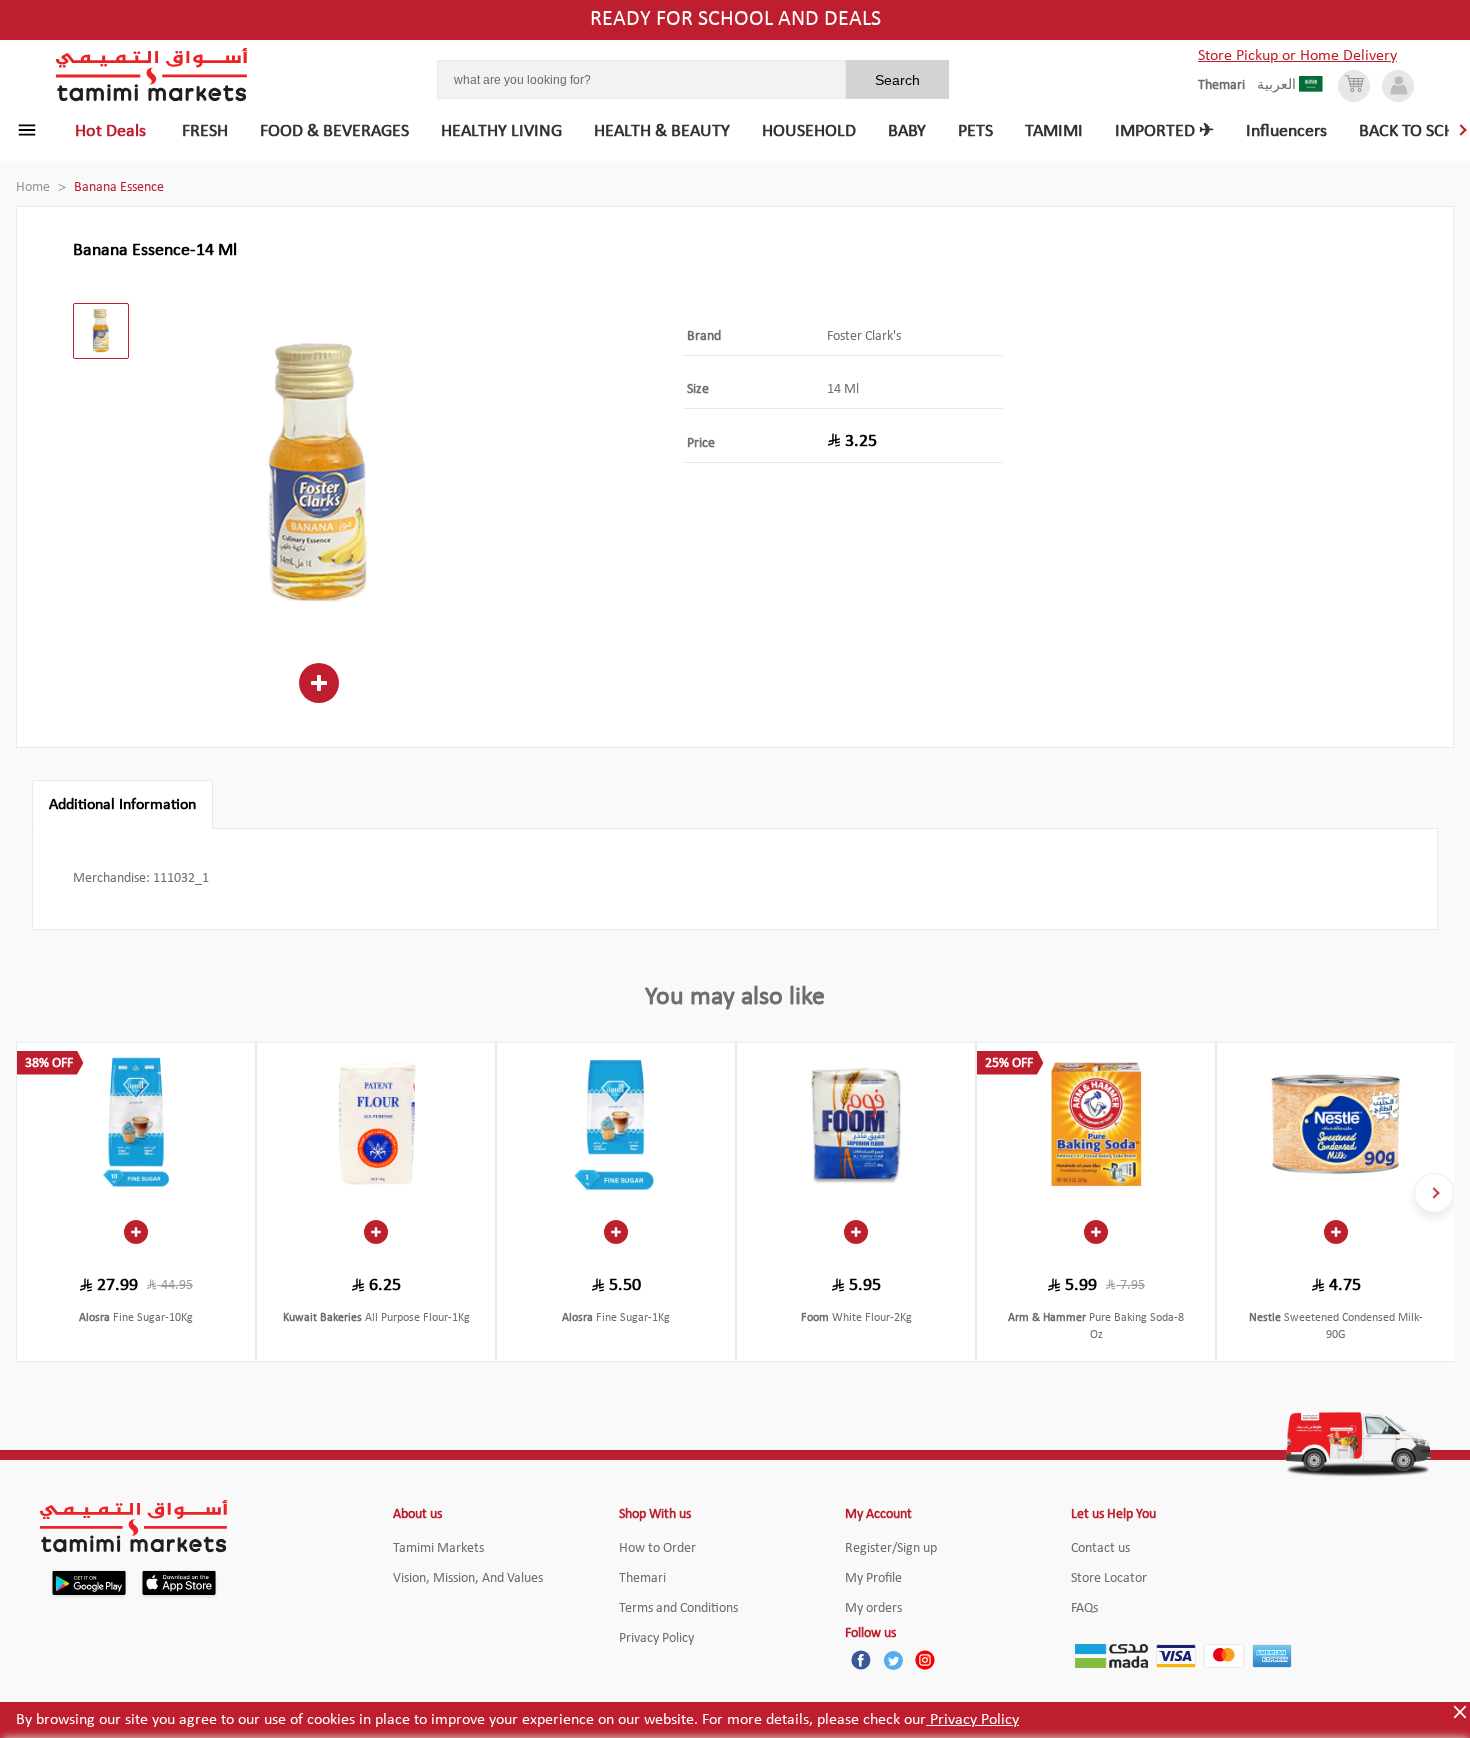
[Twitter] (893, 1660)
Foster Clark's (864, 336)
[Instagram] (925, 1660)
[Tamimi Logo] (152, 75)
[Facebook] (861, 1660)
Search (897, 80)
